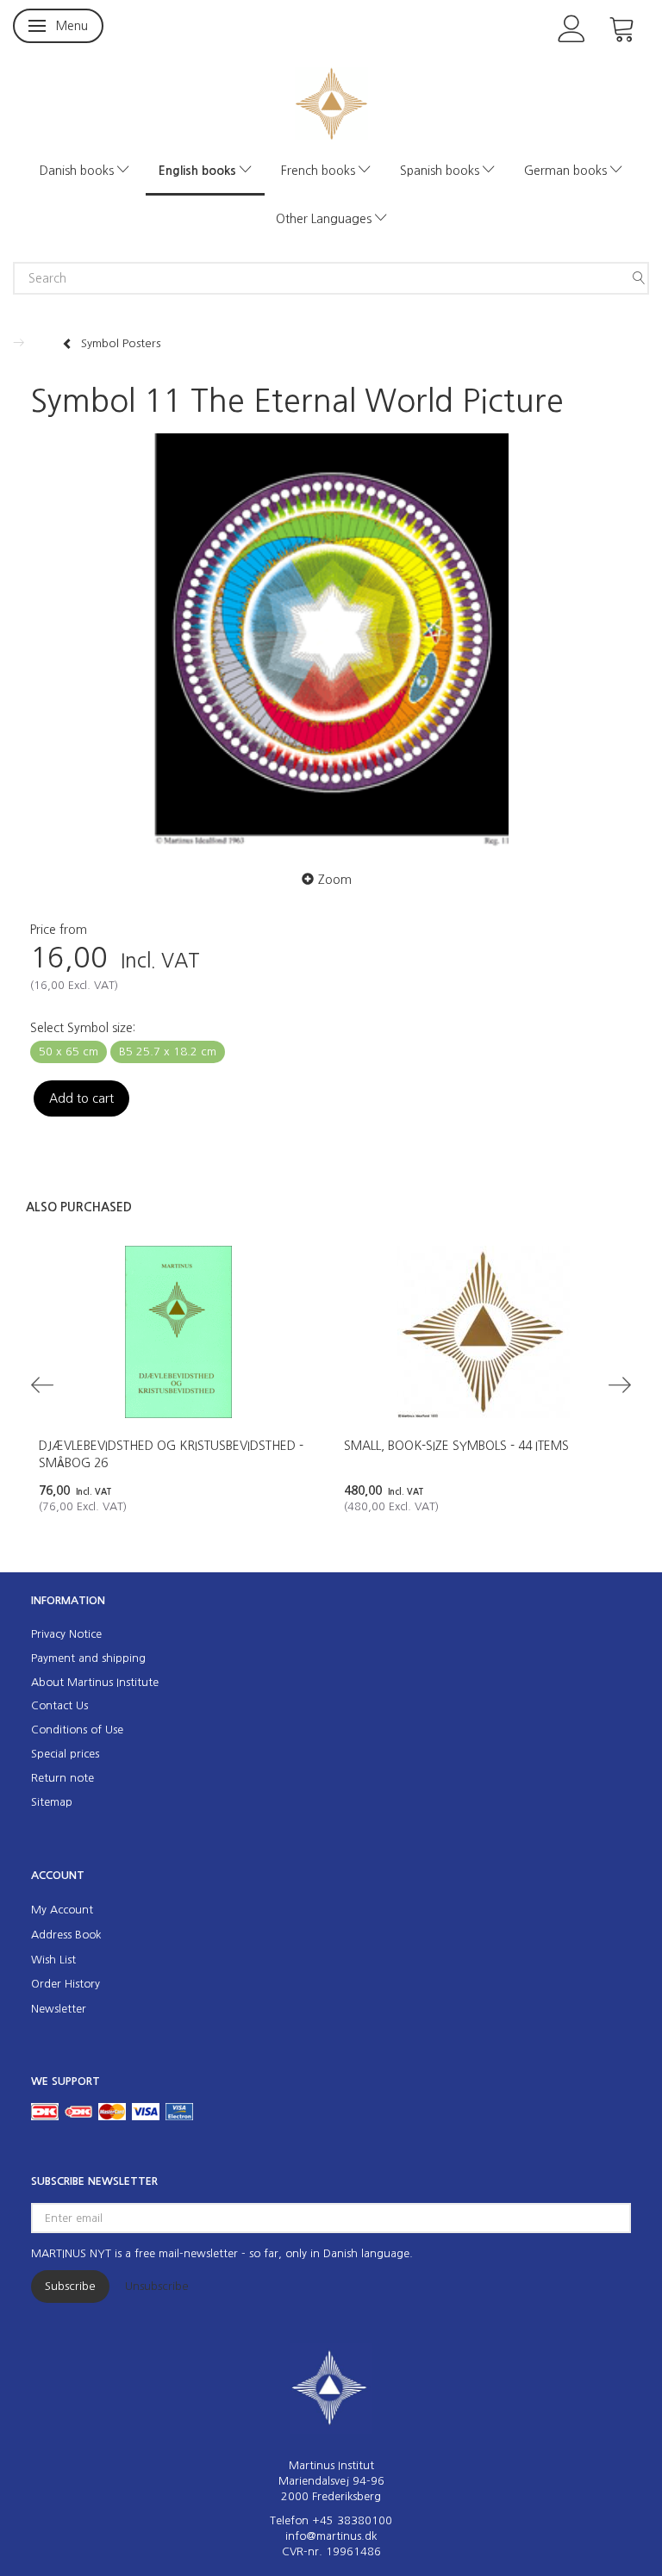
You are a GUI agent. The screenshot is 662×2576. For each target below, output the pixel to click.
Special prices (65, 1754)
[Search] (639, 278)
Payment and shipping (88, 1658)
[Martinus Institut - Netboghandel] (331, 102)
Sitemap (52, 1802)
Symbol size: (83, 1028)
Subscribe (70, 2286)
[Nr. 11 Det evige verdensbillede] (331, 640)
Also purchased (79, 1207)
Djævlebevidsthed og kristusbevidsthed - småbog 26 (171, 1454)
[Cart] (622, 27)
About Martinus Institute (95, 1682)
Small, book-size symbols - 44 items (456, 1446)
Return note (62, 1778)
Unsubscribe (157, 2286)
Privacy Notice (66, 1634)
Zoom (335, 880)
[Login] (572, 27)
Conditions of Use (77, 1730)
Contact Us (59, 1705)
